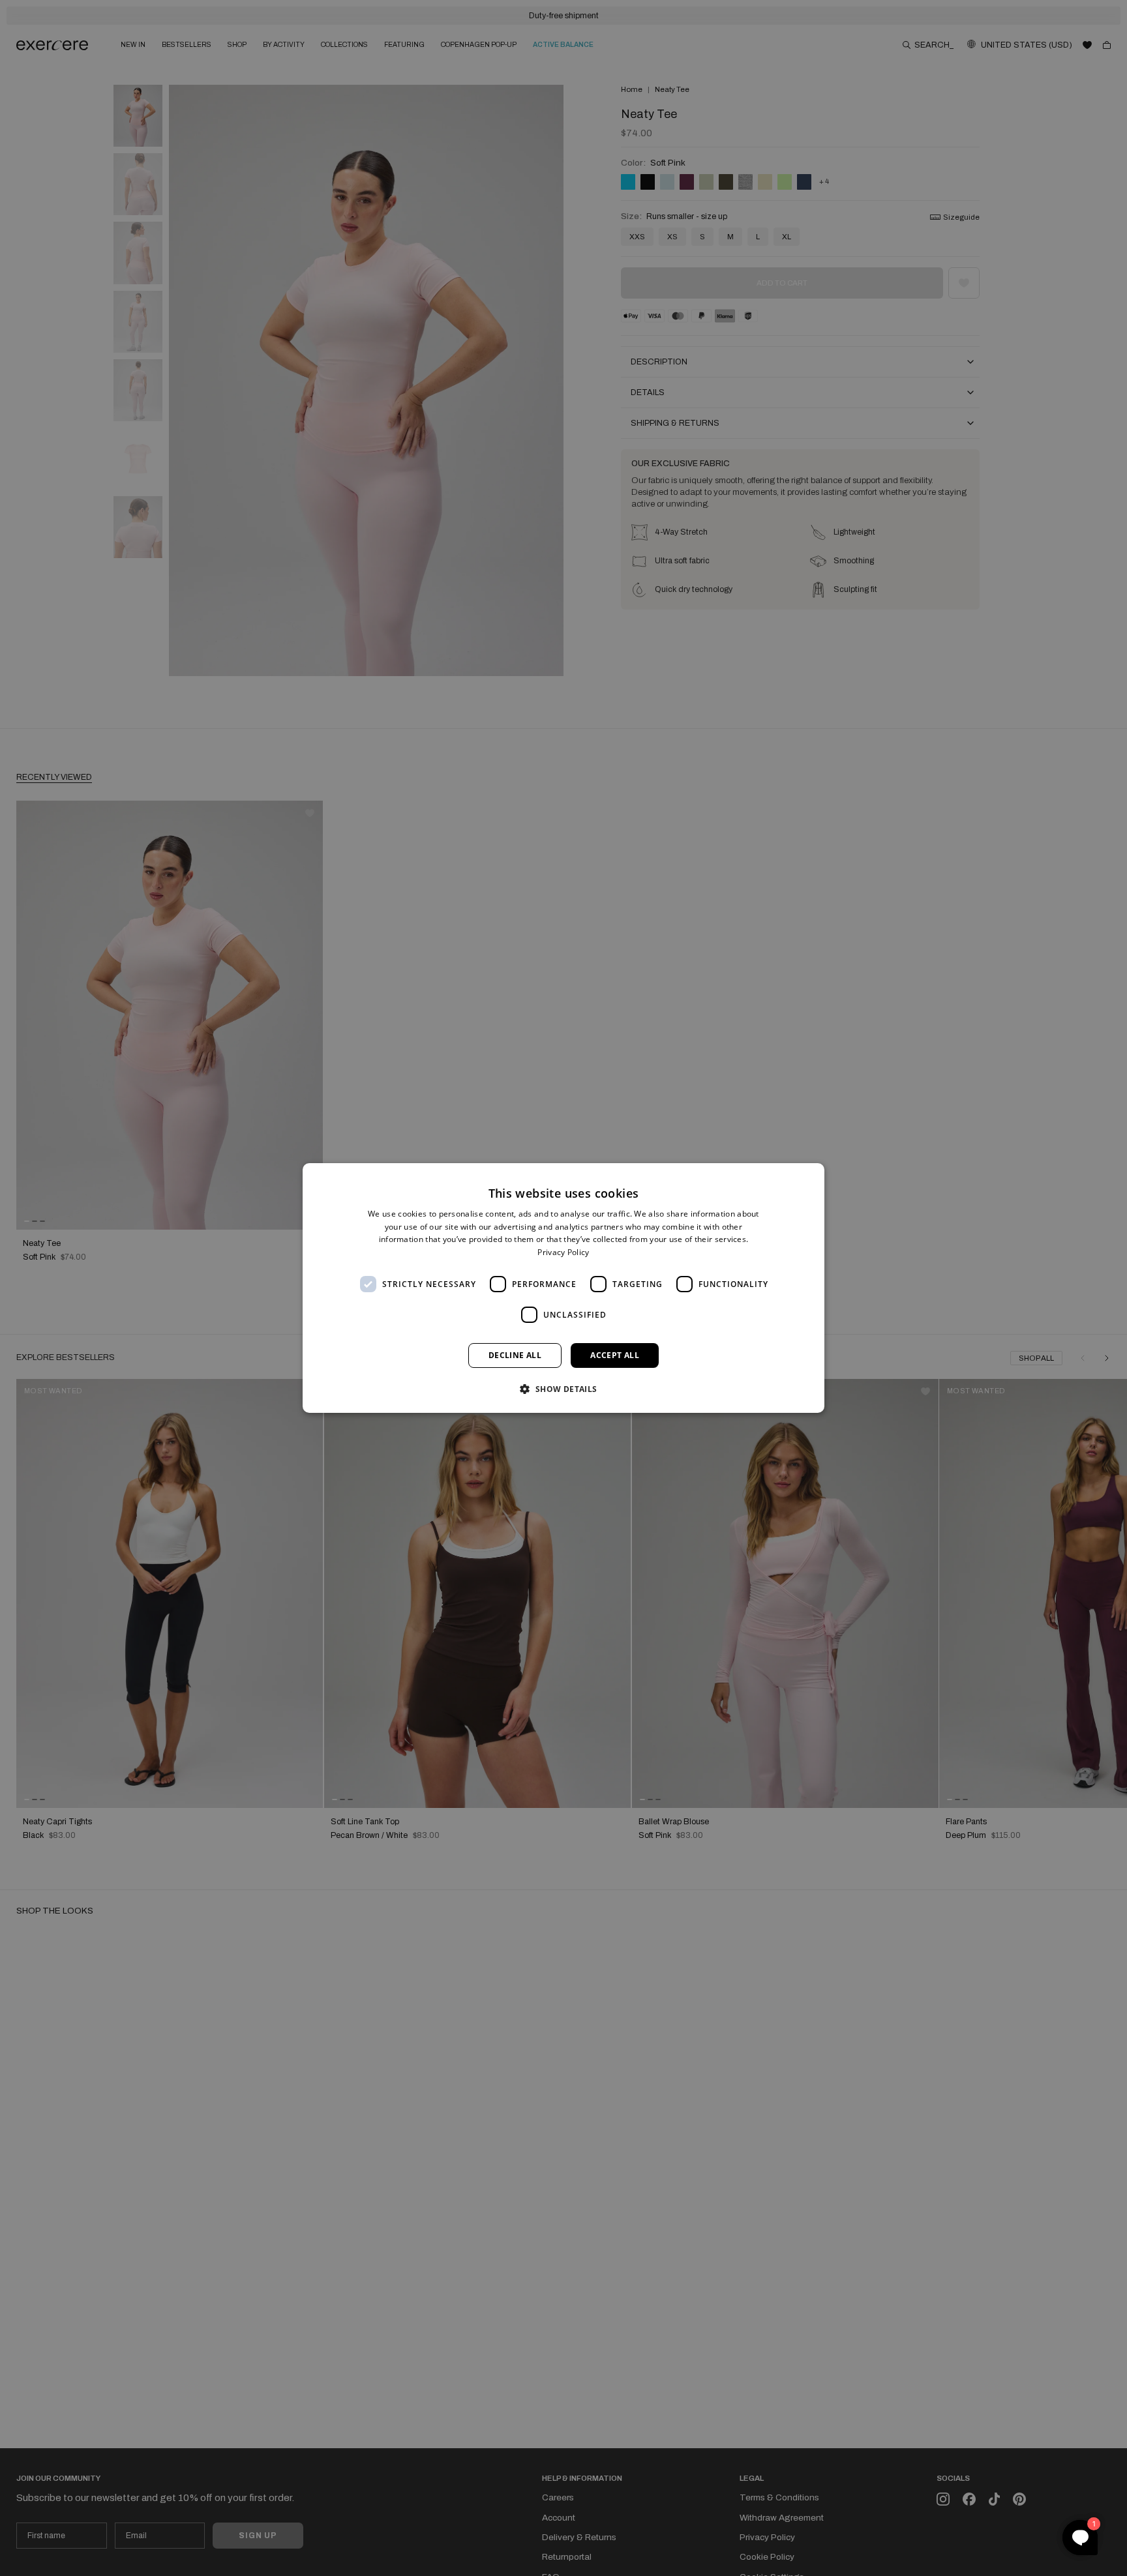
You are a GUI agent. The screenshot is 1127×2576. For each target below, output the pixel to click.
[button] (563, 1389)
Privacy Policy (563, 1252)
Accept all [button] (615, 1355)
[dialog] (563, 1288)
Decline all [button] (515, 1355)
